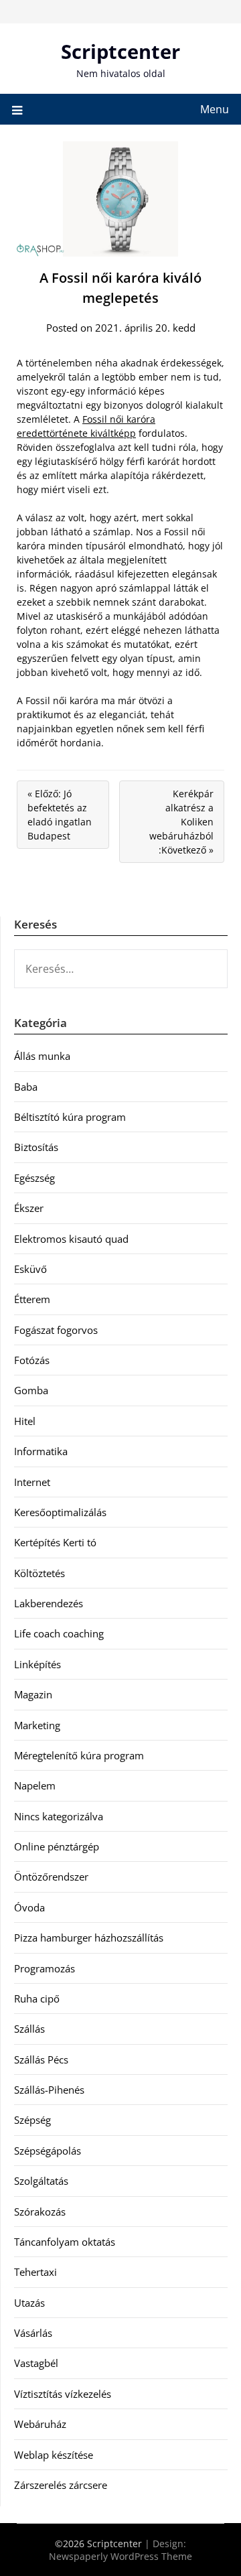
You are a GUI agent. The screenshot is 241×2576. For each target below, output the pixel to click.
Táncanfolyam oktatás (65, 2242)
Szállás (29, 2029)
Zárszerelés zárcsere (61, 2485)
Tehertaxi (35, 2272)
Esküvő (30, 1269)
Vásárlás (33, 2333)
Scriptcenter (120, 51)
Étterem (32, 1299)
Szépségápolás (48, 2151)
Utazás (29, 2303)
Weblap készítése (54, 2455)
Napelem (35, 1785)
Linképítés (37, 1664)
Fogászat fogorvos (56, 1330)
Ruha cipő (37, 1998)
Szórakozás (40, 2212)
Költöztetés (39, 1573)
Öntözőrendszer (51, 1877)
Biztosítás (36, 1147)
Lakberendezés (49, 1603)
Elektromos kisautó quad (71, 1239)
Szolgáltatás (41, 2181)
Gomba (31, 1390)
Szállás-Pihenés (49, 2090)
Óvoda (29, 1907)
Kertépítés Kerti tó (55, 1542)
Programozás (45, 1968)
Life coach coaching (59, 1633)
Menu (215, 109)
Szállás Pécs (41, 2059)
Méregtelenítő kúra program (79, 1755)
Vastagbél (36, 2363)
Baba (26, 1087)
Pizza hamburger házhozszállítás (89, 1938)
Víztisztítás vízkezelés (63, 2394)
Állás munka (42, 1056)
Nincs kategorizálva (59, 1816)
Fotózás (32, 1360)
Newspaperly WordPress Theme (120, 2556)
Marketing (37, 1725)
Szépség (32, 2120)
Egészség (34, 1178)
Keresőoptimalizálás (60, 1512)
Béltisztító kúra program (70, 1117)
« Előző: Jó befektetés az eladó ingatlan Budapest (60, 815)
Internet (32, 1482)
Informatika (41, 1451)
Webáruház (40, 2424)
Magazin (33, 1694)
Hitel (25, 1421)
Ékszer (29, 1208)
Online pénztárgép (57, 1846)
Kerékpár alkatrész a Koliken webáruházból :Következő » (181, 822)
